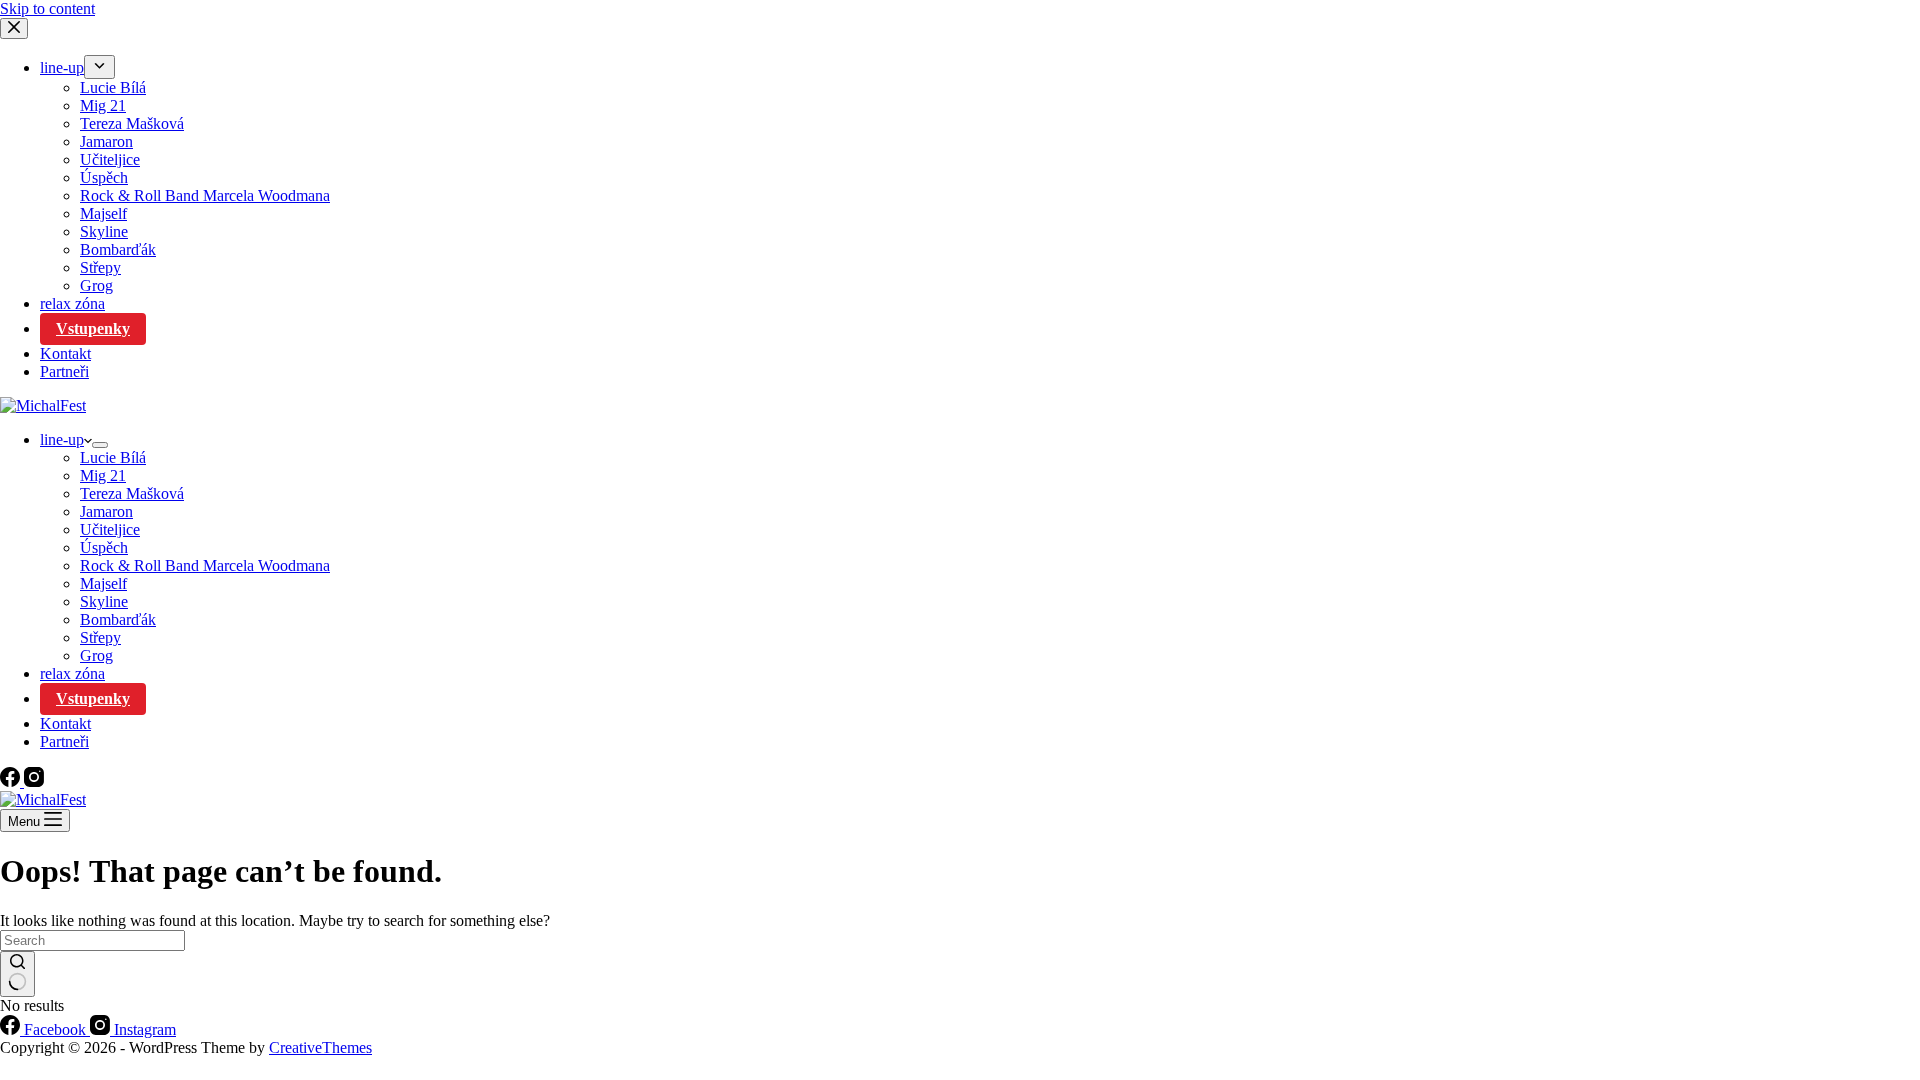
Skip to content (47, 8)
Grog (96, 655)
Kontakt (65, 723)
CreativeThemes (320, 1047)
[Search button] (17, 974)
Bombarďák (118, 619)
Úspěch (104, 547)
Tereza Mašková (132, 493)
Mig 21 (103, 475)
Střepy (100, 637)
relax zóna (72, 673)
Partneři (64, 741)
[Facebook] (12, 781)
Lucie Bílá (113, 457)
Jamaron (106, 511)
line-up (62, 439)
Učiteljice (110, 529)
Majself (103, 583)
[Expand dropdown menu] (100, 445)
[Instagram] (34, 781)
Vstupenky (93, 698)
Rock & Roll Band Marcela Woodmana (205, 565)
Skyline (104, 601)
